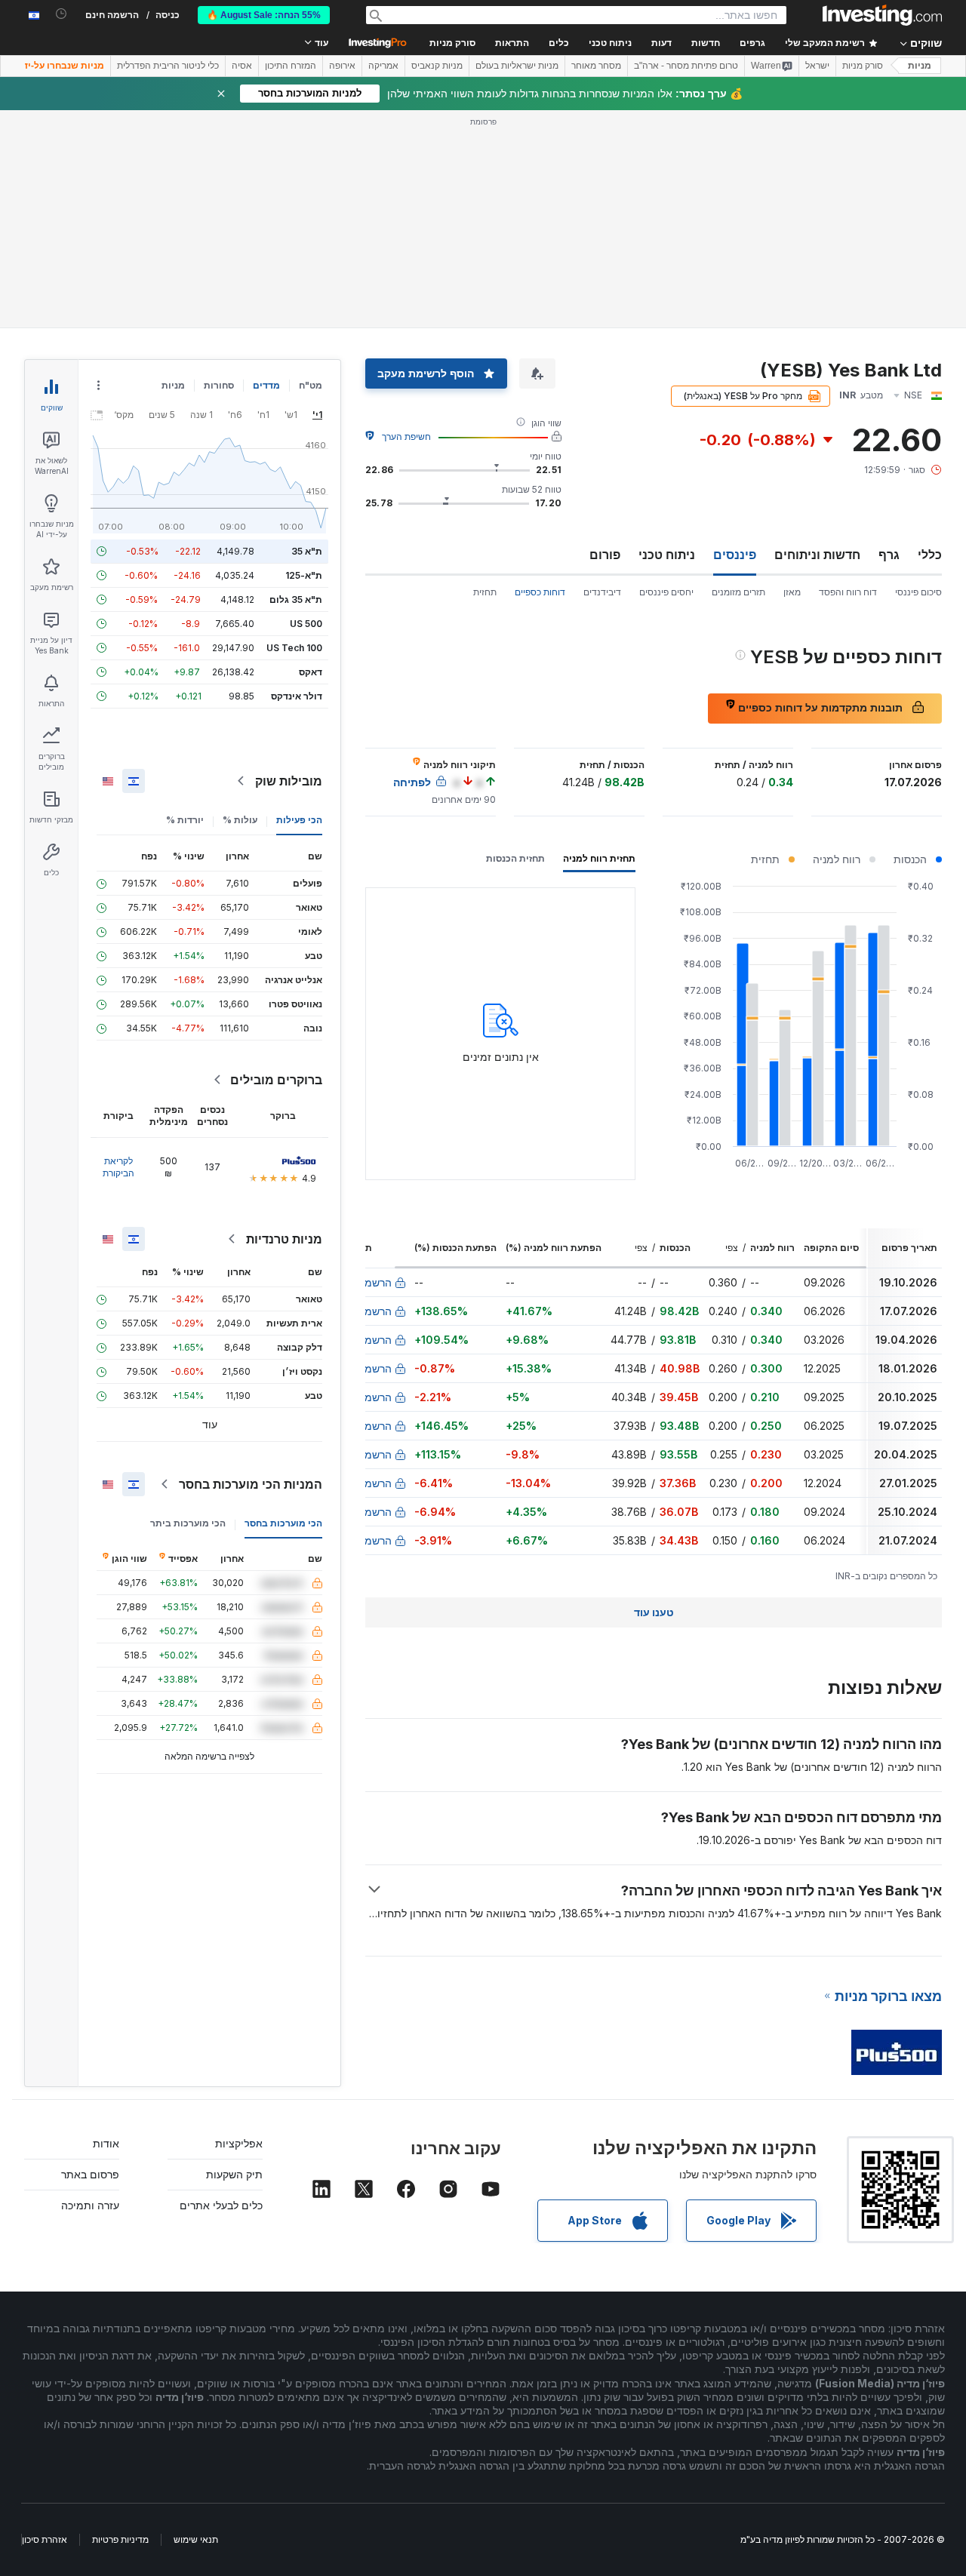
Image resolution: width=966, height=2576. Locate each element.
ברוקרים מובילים (276, 1080)
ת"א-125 (304, 575)
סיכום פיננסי (918, 592)
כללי (930, 555)
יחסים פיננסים (666, 592)
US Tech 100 (294, 648)
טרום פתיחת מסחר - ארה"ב (686, 66)
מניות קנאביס (437, 66)
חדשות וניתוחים (817, 555)
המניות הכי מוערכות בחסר (251, 1484)
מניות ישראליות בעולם (517, 66)
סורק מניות (452, 43)
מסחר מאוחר (596, 66)
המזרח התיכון (291, 66)
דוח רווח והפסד (848, 592)
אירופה (342, 66)
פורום (605, 555)
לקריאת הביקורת (118, 1167)
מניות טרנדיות (284, 1239)
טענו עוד (654, 1612)
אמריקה (383, 66)
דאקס (311, 672)
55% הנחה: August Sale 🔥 (264, 15)
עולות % (240, 820)
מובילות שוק (289, 781)
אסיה (242, 66)
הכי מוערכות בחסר (283, 1523)
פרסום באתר (90, 2174)
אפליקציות (239, 2143)
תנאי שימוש (196, 2539)
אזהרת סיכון (45, 2539)
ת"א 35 (307, 551)
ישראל (817, 66)
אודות (106, 2143)
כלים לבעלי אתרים (221, 2205)
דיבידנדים (602, 592)
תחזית (485, 592)
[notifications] (62, 14)
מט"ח (311, 385)
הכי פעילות (299, 820)
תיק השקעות (234, 2174)
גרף (889, 555)
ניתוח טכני (667, 555)
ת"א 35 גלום (296, 599)
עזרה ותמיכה (90, 2205)
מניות (920, 66)
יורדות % (185, 820)
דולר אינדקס (297, 696)
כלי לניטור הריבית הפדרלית (168, 66)
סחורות (219, 385)
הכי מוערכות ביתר (188, 1523)
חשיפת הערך (406, 437)
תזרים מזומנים (738, 592)
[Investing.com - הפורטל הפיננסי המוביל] (882, 15)
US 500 (306, 624)
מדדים (266, 385)
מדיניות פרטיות (120, 2539)
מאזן (792, 592)
